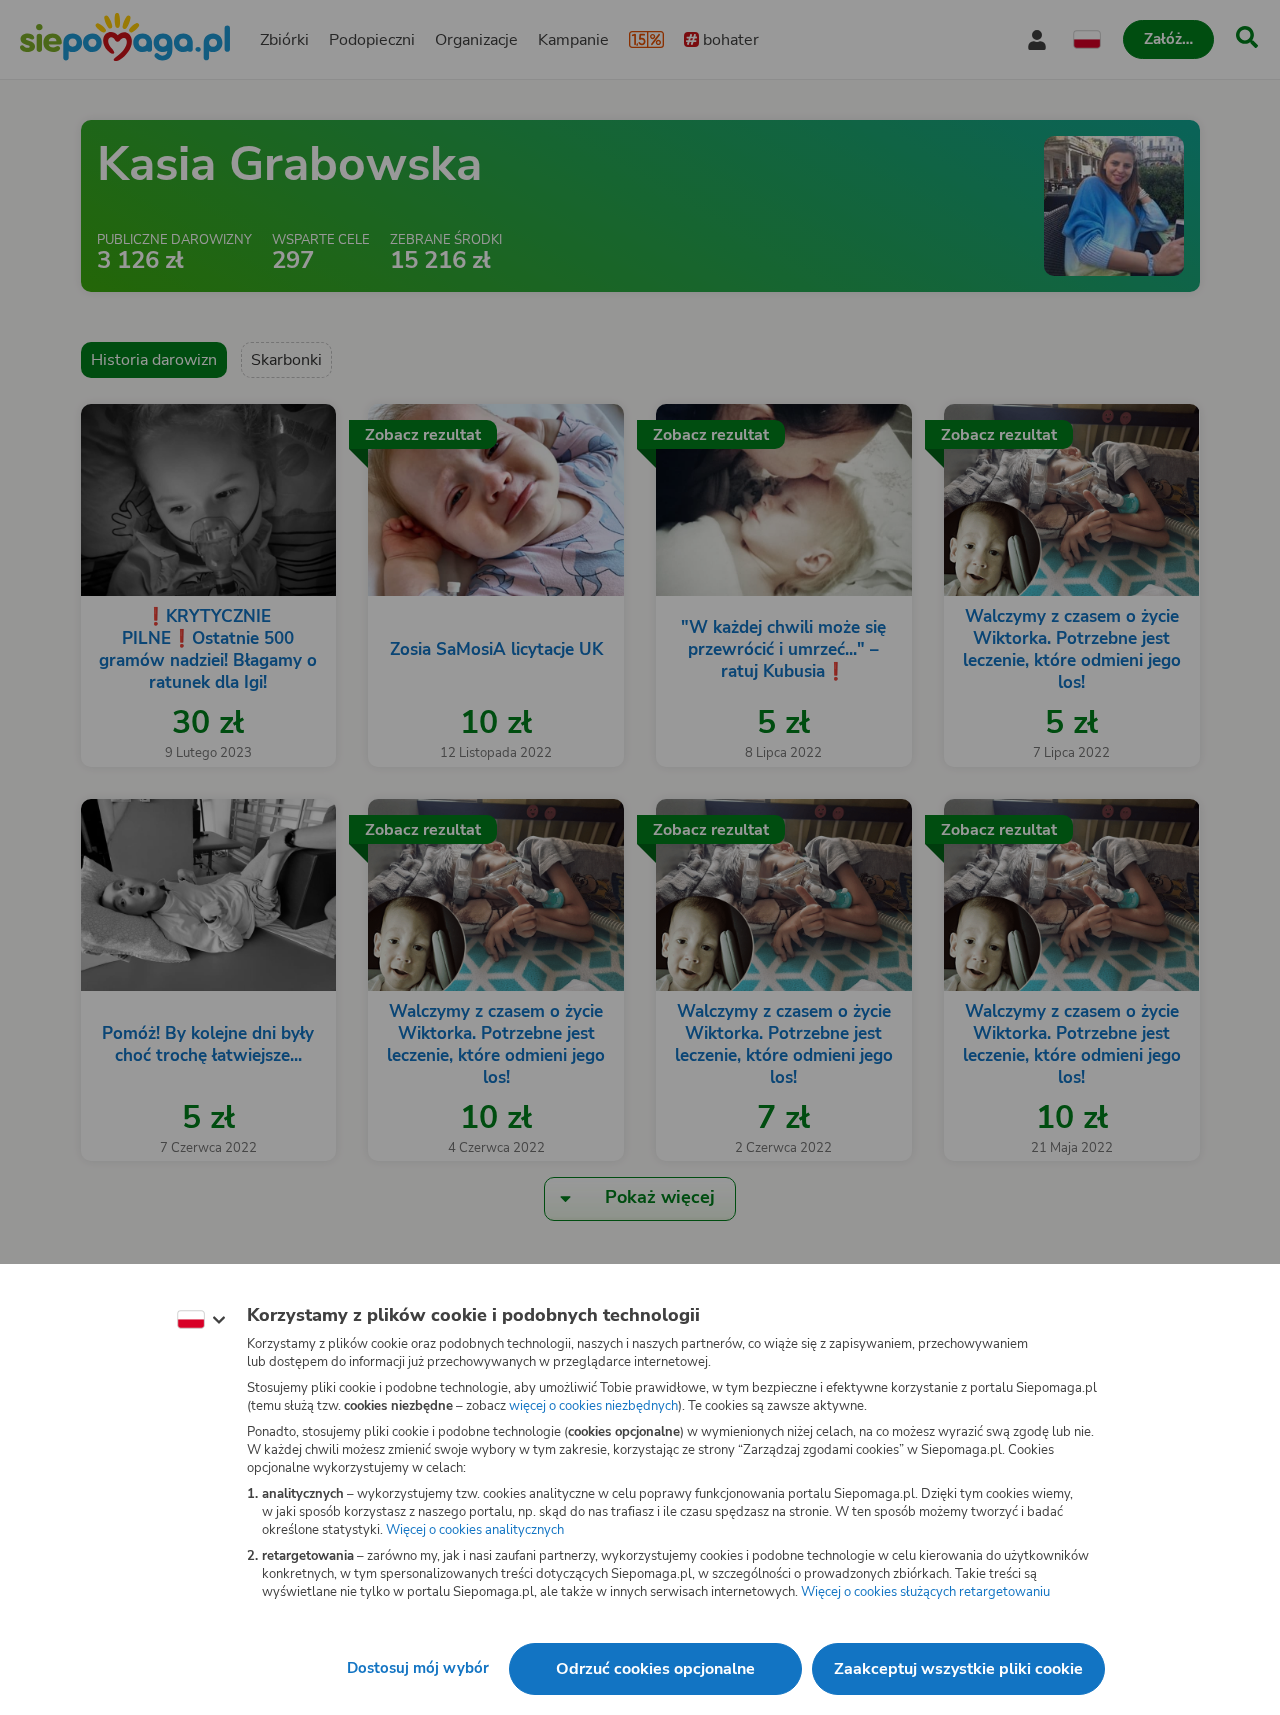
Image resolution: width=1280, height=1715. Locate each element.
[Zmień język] (201, 1320)
